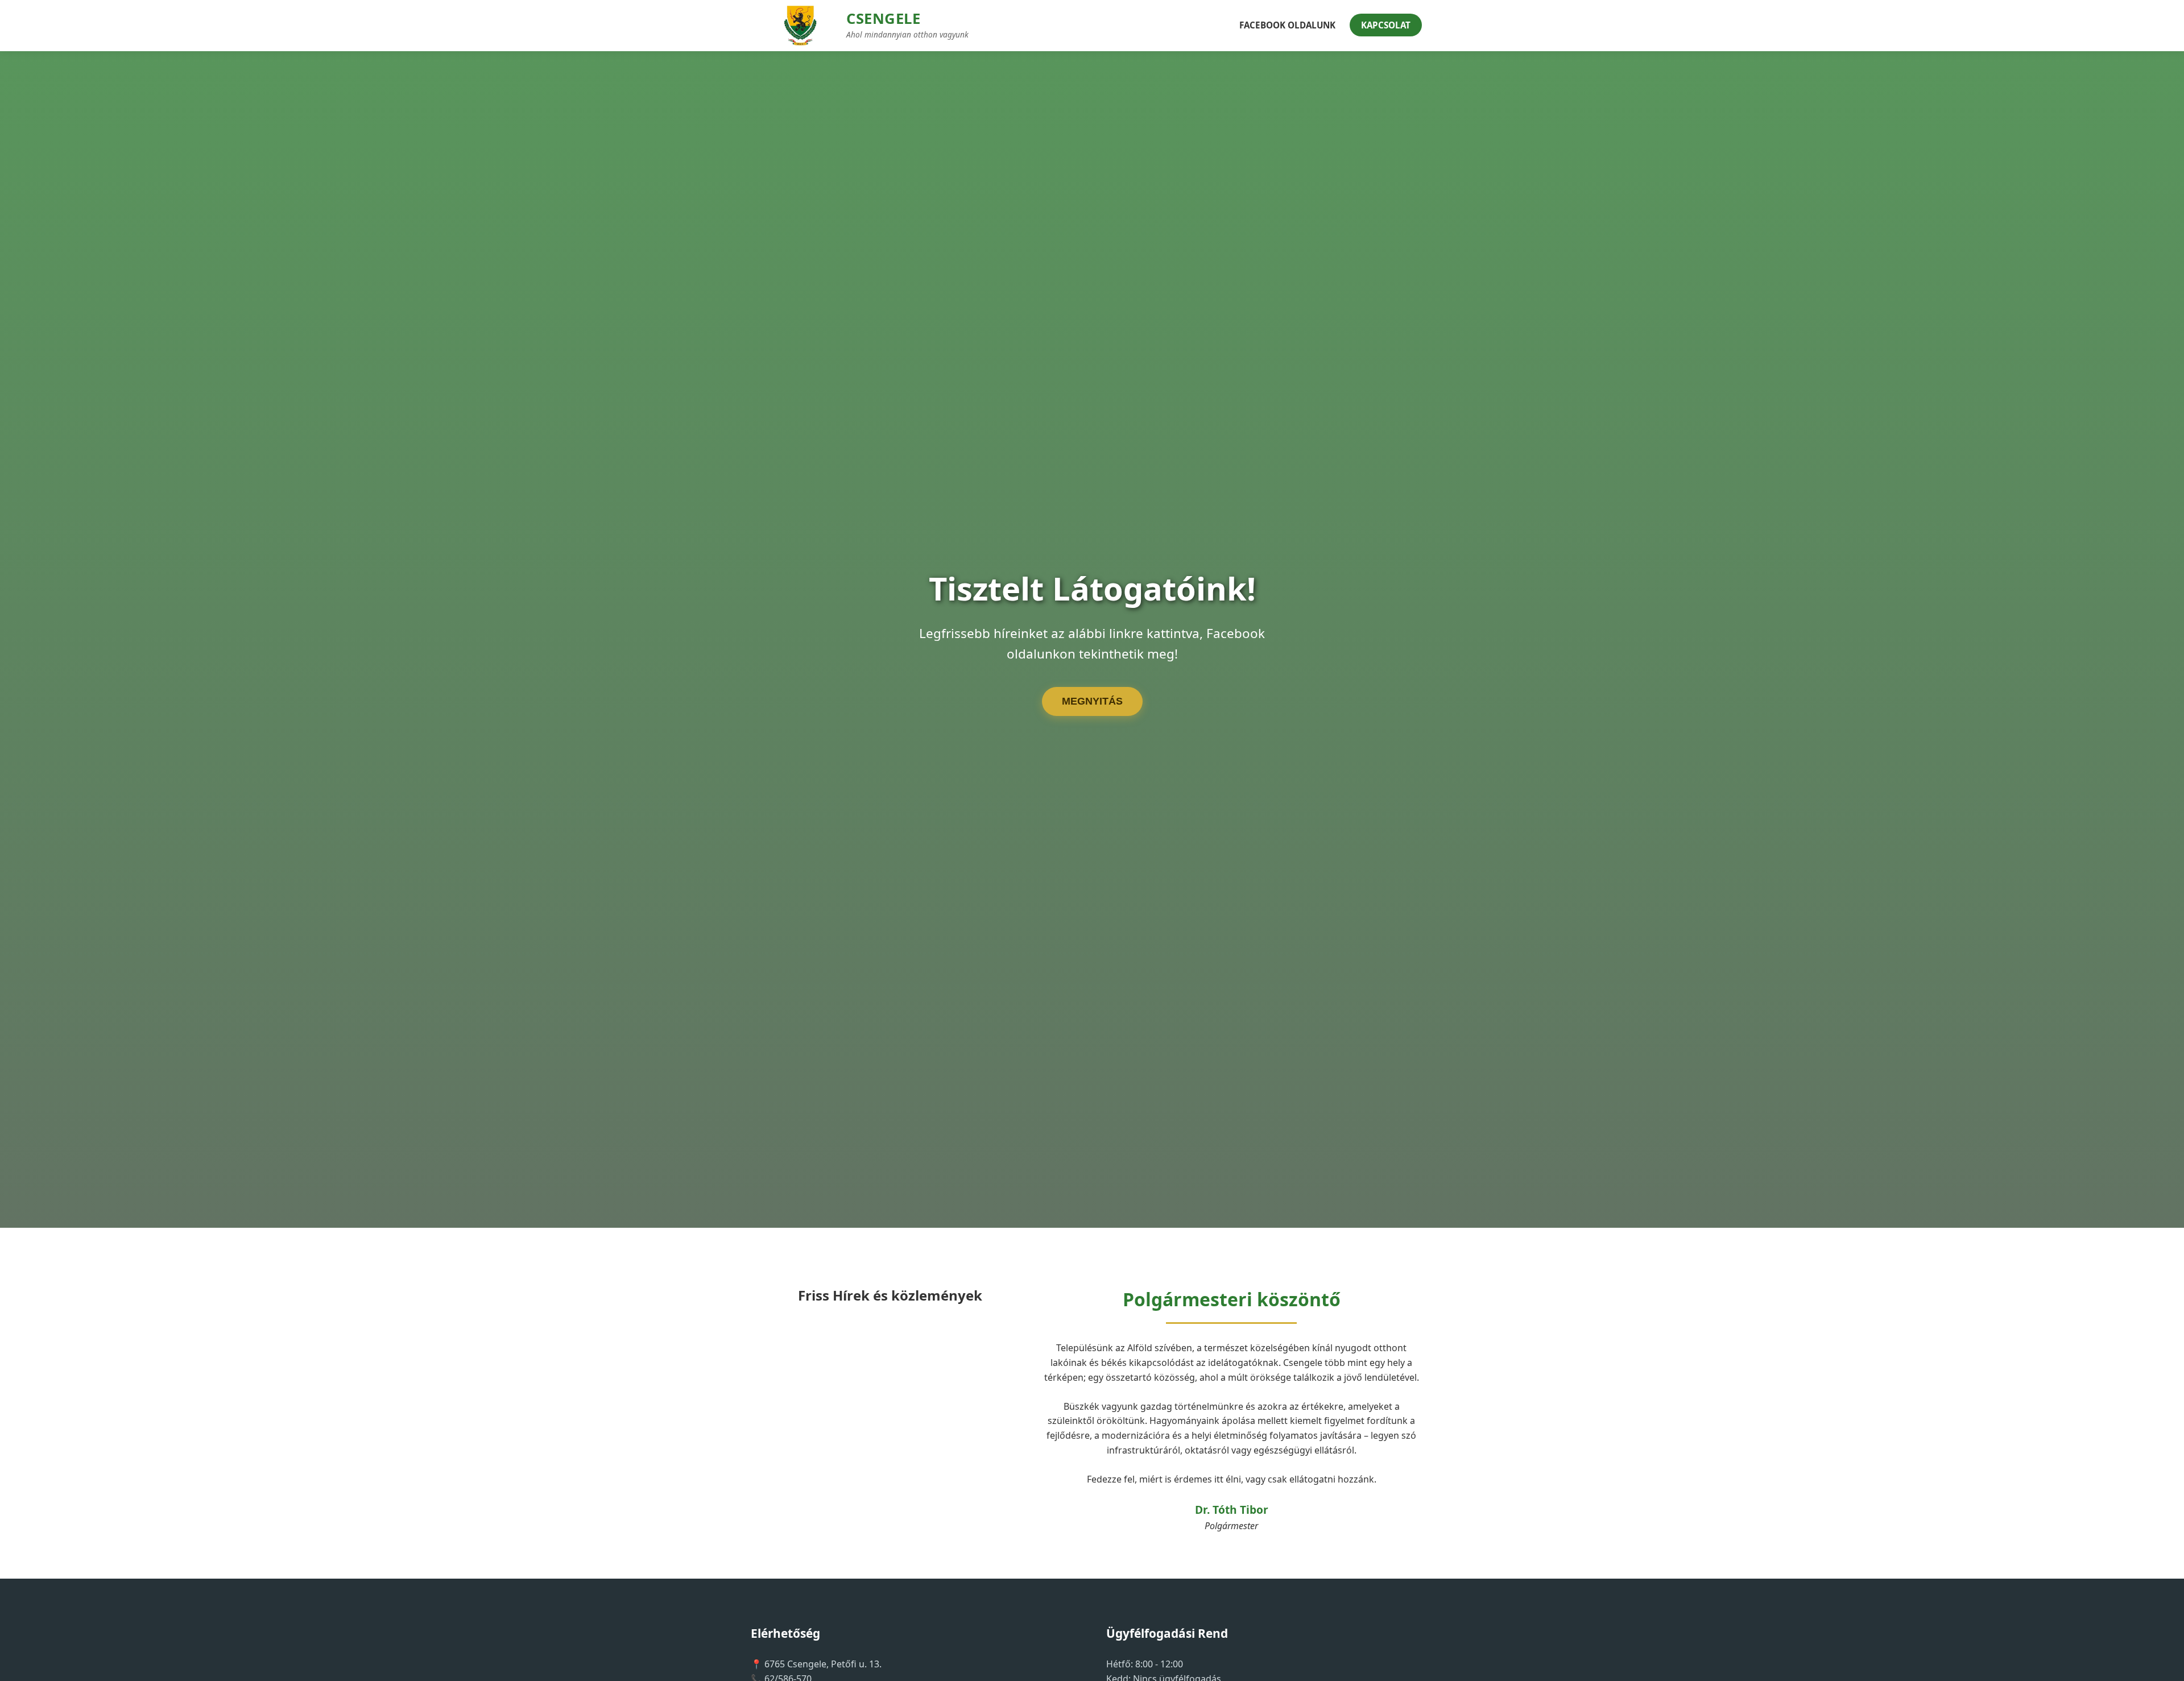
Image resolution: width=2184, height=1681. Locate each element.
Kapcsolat (1386, 25)
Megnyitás (1092, 701)
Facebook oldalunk (1287, 25)
